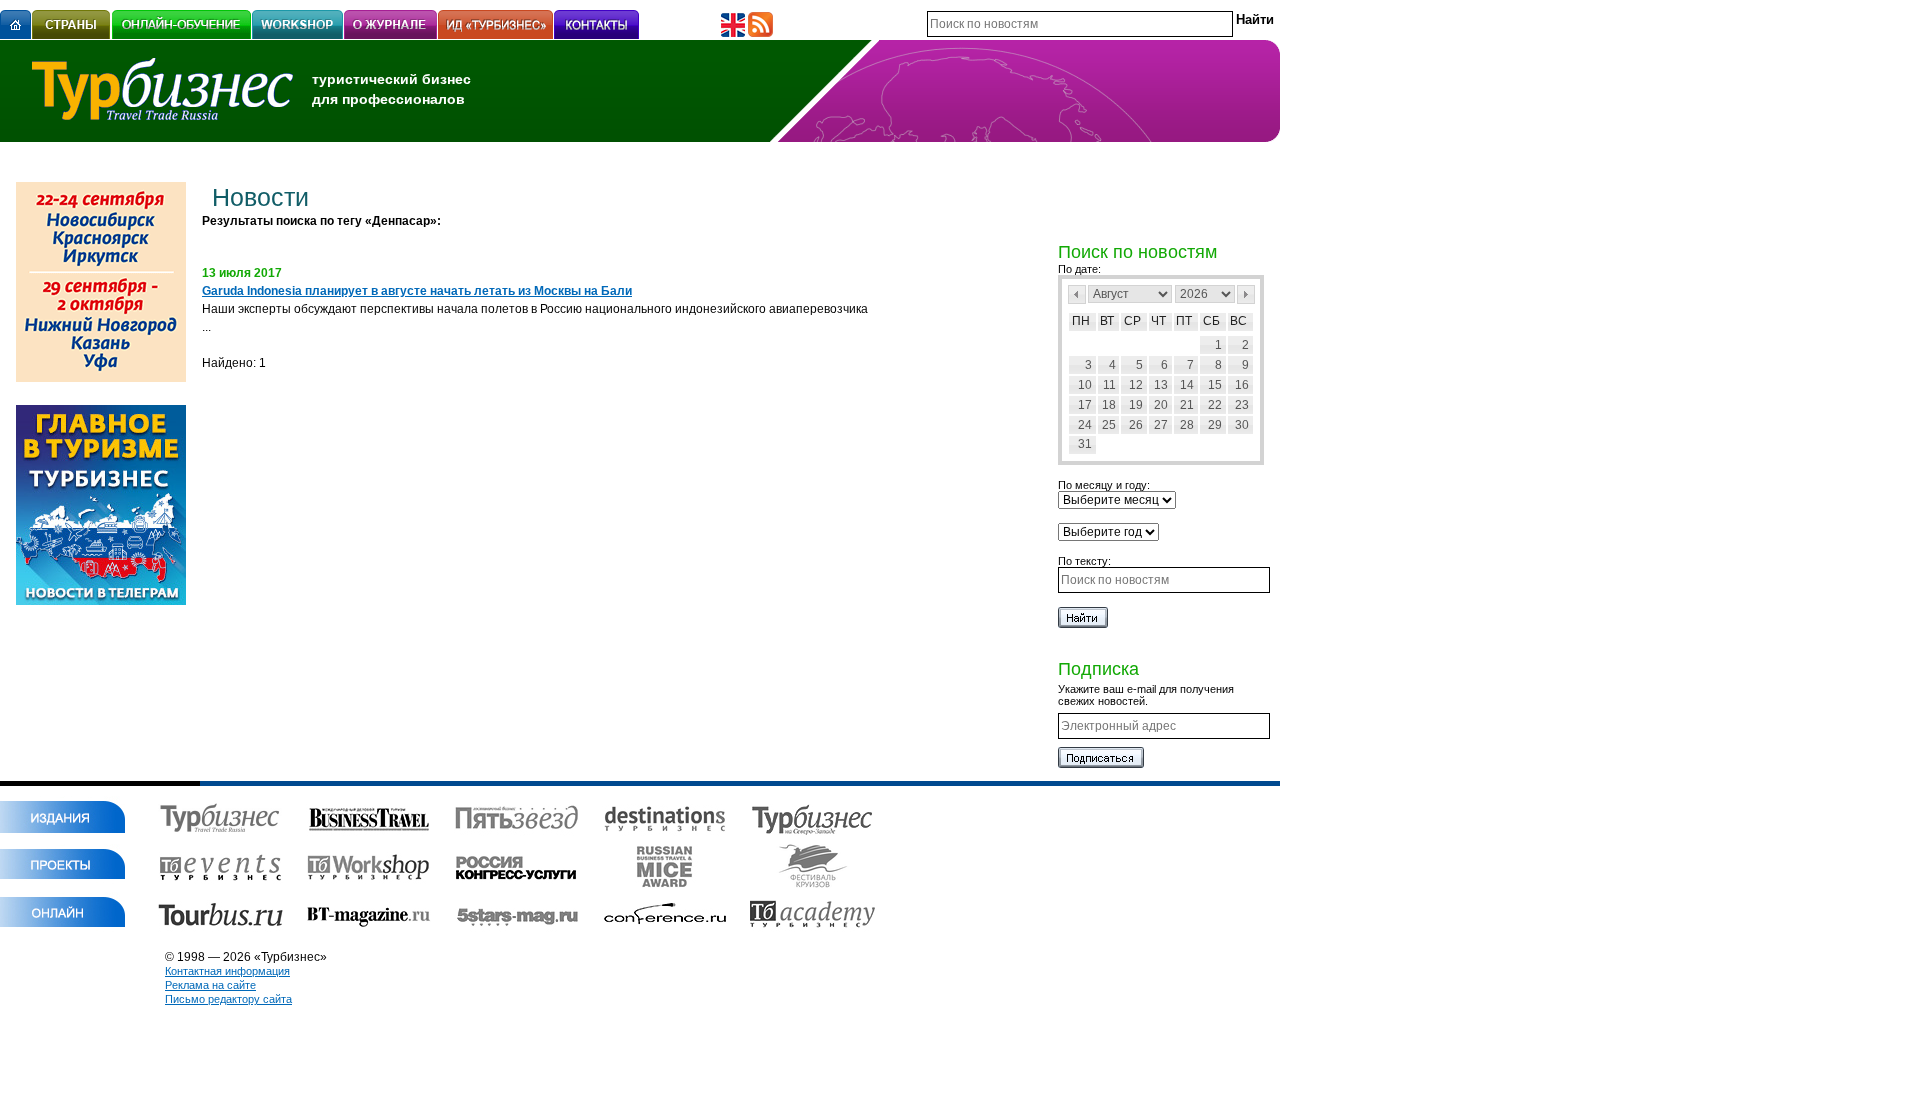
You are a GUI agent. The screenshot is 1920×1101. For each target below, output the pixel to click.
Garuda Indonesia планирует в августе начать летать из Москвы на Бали (417, 291)
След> (1246, 294)
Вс (1238, 321)
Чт (1158, 321)
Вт (1107, 321)
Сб (1211, 321)
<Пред (1077, 294)
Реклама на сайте (210, 985)
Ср (1132, 321)
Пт (1184, 321)
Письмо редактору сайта (228, 999)
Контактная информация (227, 971)
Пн (1081, 321)
